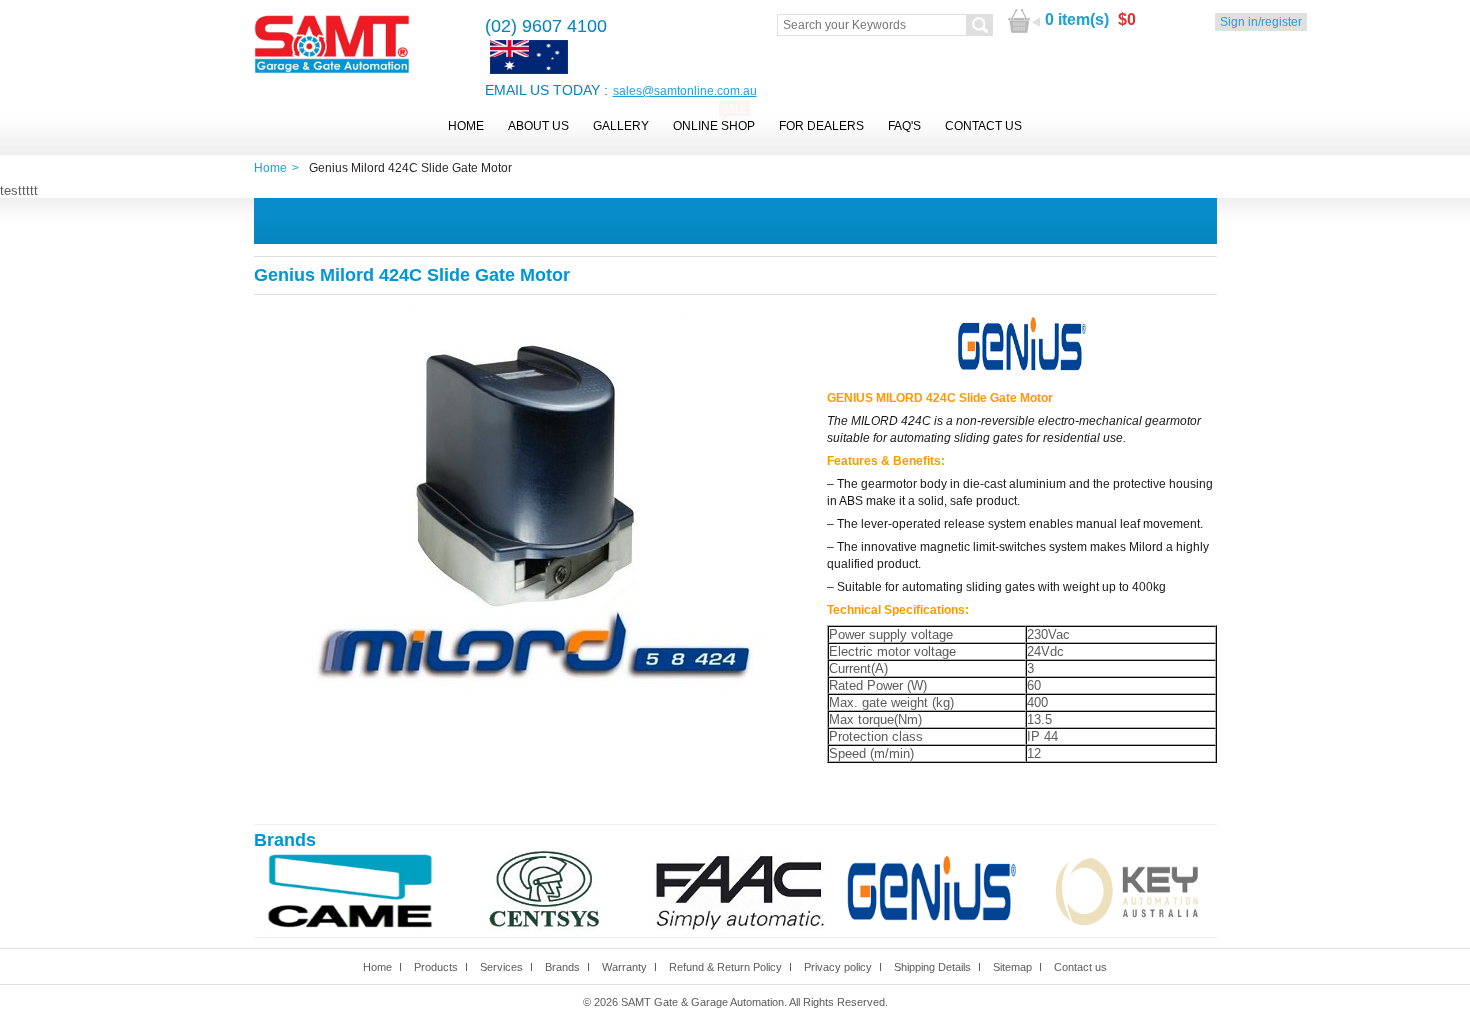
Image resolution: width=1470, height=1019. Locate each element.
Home (466, 126)
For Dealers (821, 126)
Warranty (624, 967)
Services (501, 967)
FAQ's (904, 126)
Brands (562, 967)
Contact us (1080, 967)
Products (436, 967)
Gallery (621, 126)
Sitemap (1012, 967)
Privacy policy (838, 967)
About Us (538, 126)
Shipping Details (932, 967)
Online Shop (714, 126)
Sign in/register (1261, 22)
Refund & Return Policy (725, 967)
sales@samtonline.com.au (685, 91)
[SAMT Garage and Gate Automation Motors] (332, 45)
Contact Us (983, 126)
